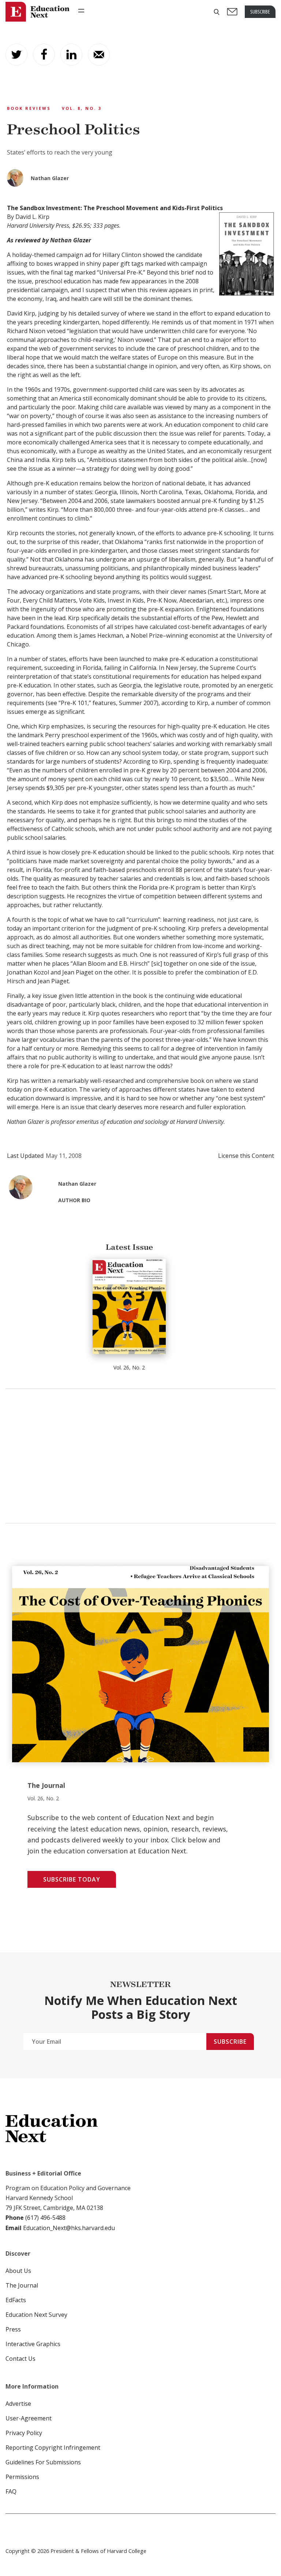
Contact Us (20, 2359)
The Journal (22, 2285)
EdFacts (16, 2300)
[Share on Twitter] (16, 55)
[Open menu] (81, 11)
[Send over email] (99, 55)
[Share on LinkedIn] (71, 55)
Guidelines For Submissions (43, 2462)
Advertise (18, 2404)
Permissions (22, 2477)
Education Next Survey (36, 2315)
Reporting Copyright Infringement (53, 2448)
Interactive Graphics (33, 2344)
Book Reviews (29, 108)
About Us (18, 2271)
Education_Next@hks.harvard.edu (68, 2228)
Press (13, 2329)
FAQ (11, 2491)
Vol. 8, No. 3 (82, 108)
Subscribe (230, 2042)
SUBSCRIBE (260, 12)
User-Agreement (29, 2418)
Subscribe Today (72, 1879)
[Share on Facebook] (44, 55)
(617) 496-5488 (45, 2218)
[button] (217, 12)
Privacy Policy (24, 2433)
